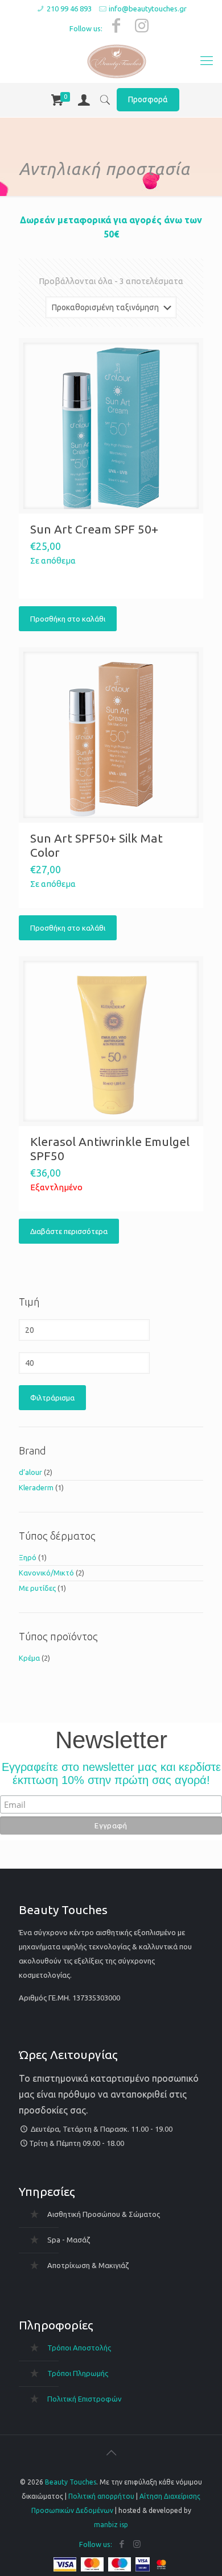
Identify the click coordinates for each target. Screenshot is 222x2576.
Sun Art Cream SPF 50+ (94, 529)
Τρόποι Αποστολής (79, 2348)
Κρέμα (29, 1658)
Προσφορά (148, 99)
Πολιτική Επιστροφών (85, 2399)
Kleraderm (36, 1487)
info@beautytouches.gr (148, 9)
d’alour (30, 1472)
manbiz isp (111, 2525)
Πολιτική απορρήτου (101, 2496)
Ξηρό (28, 1557)
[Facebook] (116, 25)
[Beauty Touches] (117, 60)
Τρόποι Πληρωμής (78, 2373)
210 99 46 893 (69, 9)
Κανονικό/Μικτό (46, 1573)
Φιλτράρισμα (52, 1398)
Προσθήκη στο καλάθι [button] (68, 619)
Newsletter (111, 1741)
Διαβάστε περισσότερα (69, 1231)
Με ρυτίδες (37, 1588)
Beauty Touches (71, 2482)
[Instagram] (141, 25)
